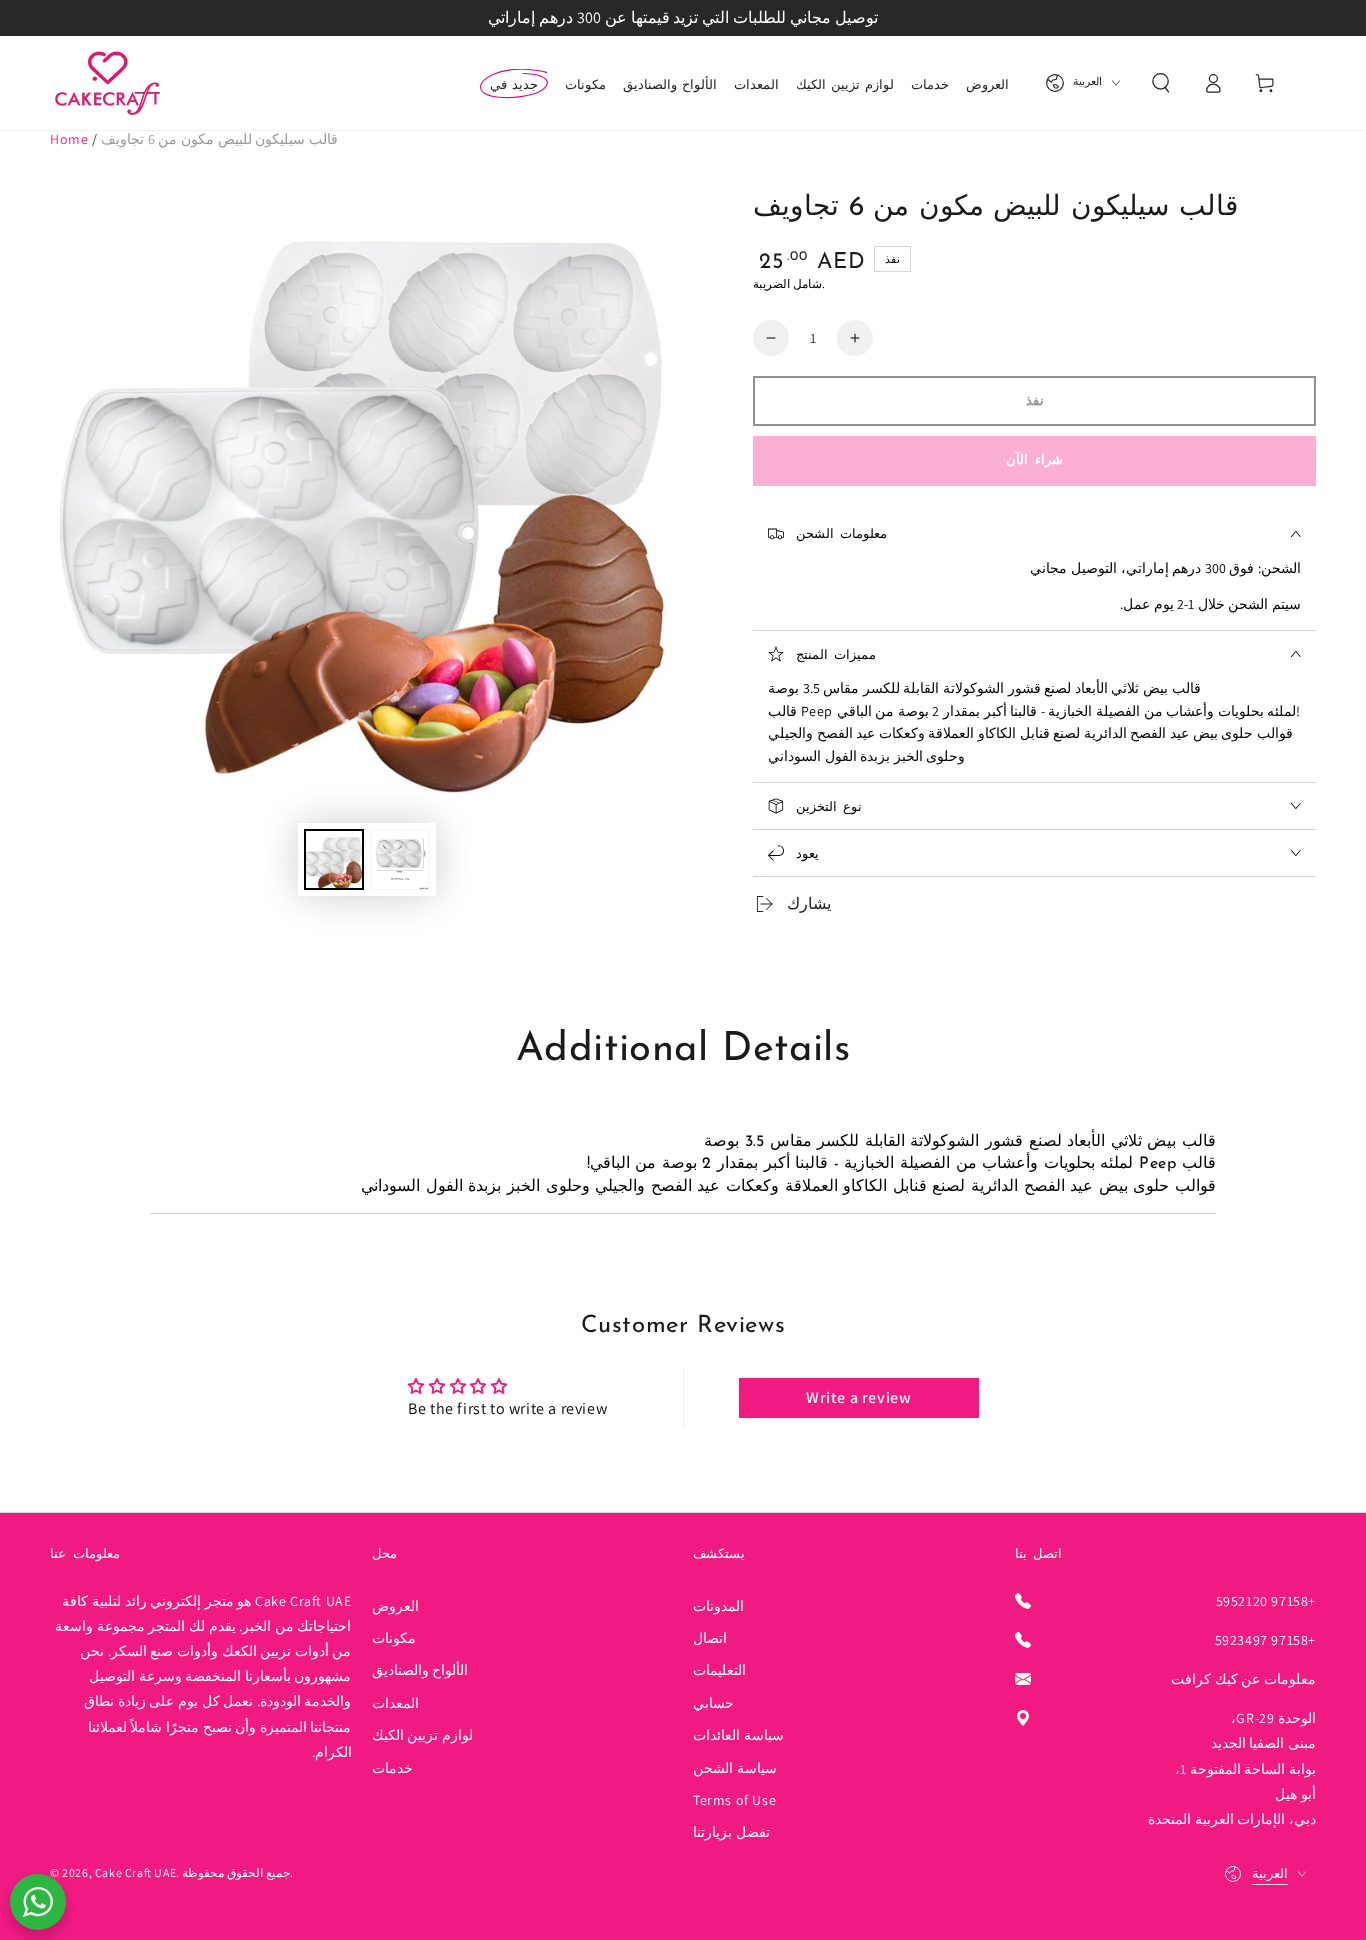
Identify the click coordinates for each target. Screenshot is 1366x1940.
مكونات (394, 1638)
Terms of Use (734, 1800)
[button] (1161, 83)
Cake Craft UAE (135, 1872)
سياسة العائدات (738, 1735)
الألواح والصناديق (420, 1670)
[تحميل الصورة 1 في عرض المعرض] (334, 859)
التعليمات (719, 1670)
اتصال (710, 1638)
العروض (395, 1606)
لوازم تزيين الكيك (422, 1735)
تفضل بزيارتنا (731, 1832)
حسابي (713, 1703)
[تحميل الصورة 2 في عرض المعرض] (400, 859)
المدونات (718, 1606)
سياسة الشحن (735, 1768)
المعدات (395, 1703)
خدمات (392, 1768)
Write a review (858, 1397)
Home (69, 139)
